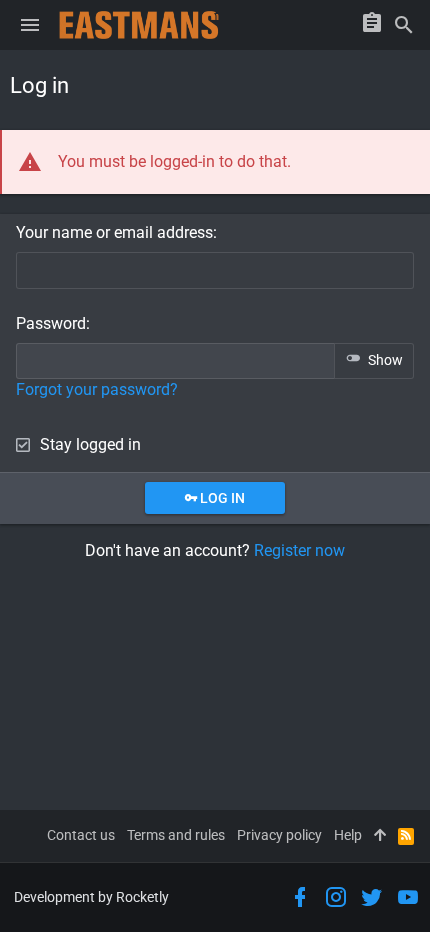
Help (348, 835)
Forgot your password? (97, 389)
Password (51, 323)
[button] (30, 25)
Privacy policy (279, 835)
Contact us (81, 835)
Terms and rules (176, 835)
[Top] (380, 836)
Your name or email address (114, 232)
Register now (299, 550)
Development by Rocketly (91, 897)
